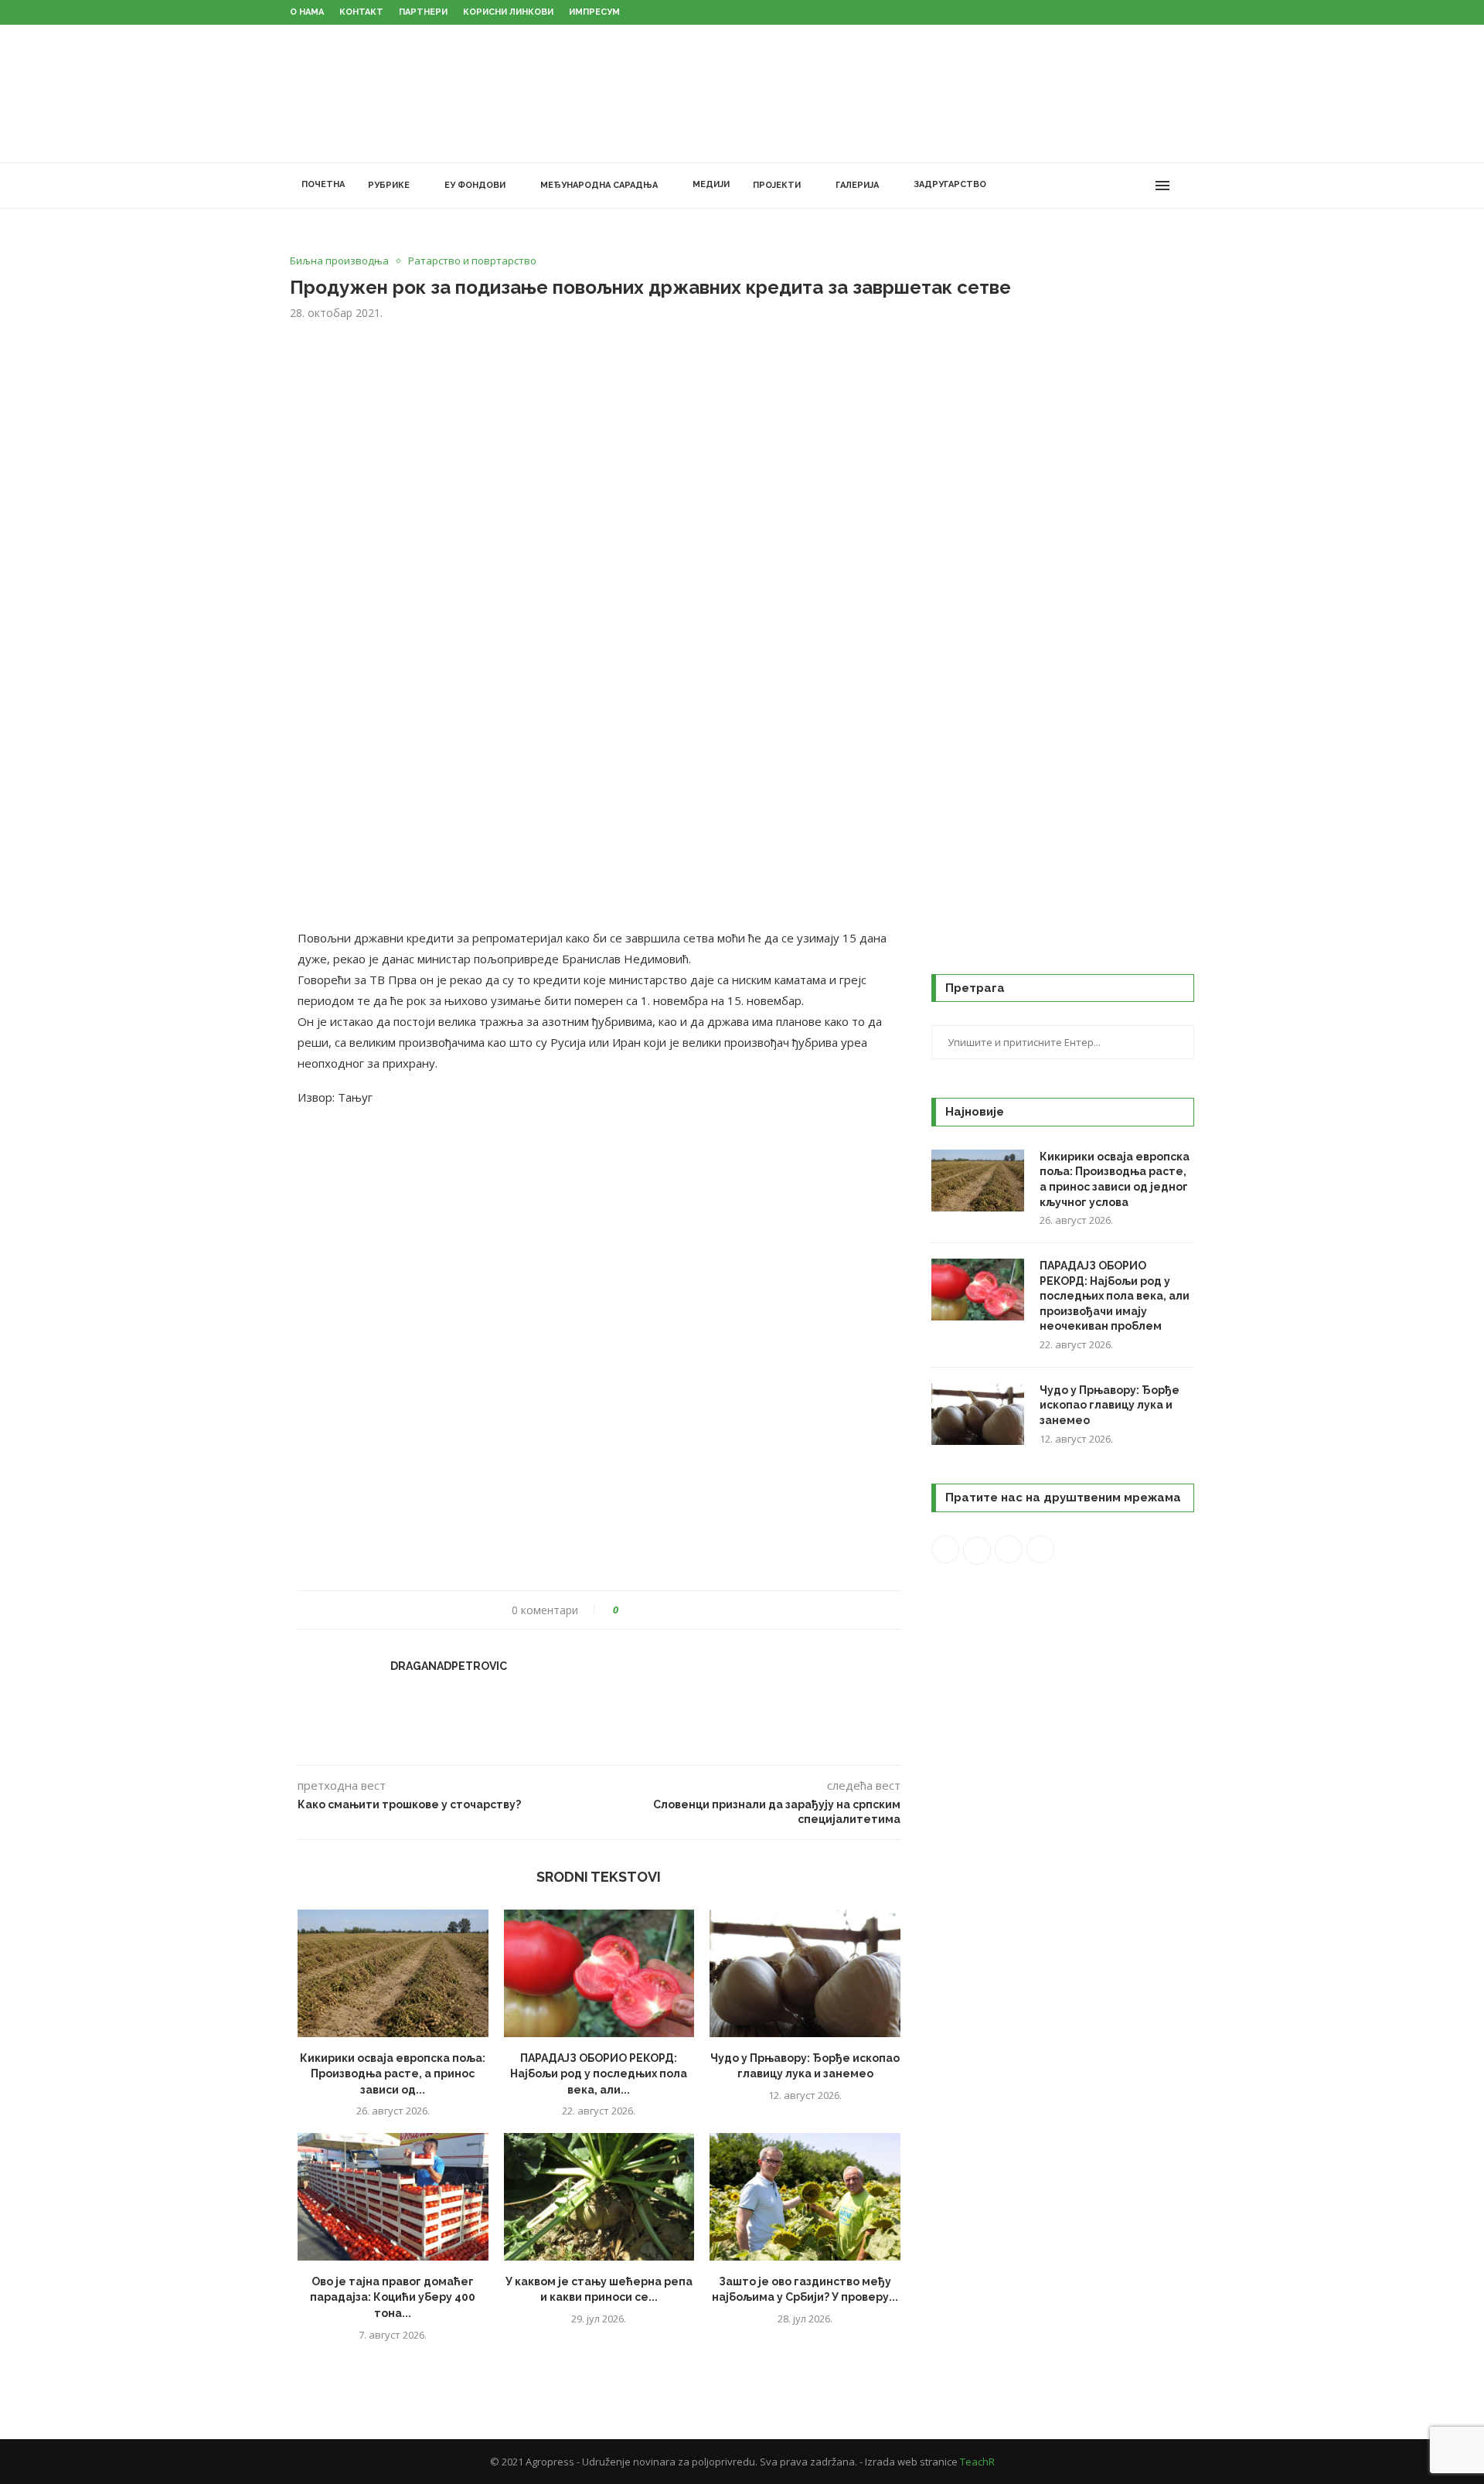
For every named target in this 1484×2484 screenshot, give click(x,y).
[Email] (1141, 186)
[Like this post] (626, 1610)
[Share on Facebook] (644, 1610)
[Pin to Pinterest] (674, 1610)
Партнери (423, 12)
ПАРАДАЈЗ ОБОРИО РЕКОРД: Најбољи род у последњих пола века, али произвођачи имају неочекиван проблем (1115, 1296)
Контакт (361, 12)
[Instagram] (1109, 186)
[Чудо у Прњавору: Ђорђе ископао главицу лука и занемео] (805, 1973)
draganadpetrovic (449, 1666)
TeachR (977, 2462)
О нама (307, 12)
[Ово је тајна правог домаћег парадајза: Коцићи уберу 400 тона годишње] (393, 2196)
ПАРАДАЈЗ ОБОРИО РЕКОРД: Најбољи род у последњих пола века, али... (599, 2074)
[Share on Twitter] (659, 1610)
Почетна (323, 184)
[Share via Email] (688, 1610)
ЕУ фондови (475, 185)
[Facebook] (1076, 186)
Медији (711, 184)
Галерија (857, 185)
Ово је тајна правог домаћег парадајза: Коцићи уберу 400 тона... (393, 2297)
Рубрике (389, 185)
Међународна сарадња (599, 185)
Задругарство (950, 184)
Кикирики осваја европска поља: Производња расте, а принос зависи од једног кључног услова (1115, 1179)
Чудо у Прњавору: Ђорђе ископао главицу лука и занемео (1110, 1405)
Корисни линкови (508, 12)
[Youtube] (1125, 186)
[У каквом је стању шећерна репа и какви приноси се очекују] (599, 2196)
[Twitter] (1093, 186)
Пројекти (777, 185)
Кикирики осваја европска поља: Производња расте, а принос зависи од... (393, 2074)
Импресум (594, 12)
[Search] (1186, 186)
